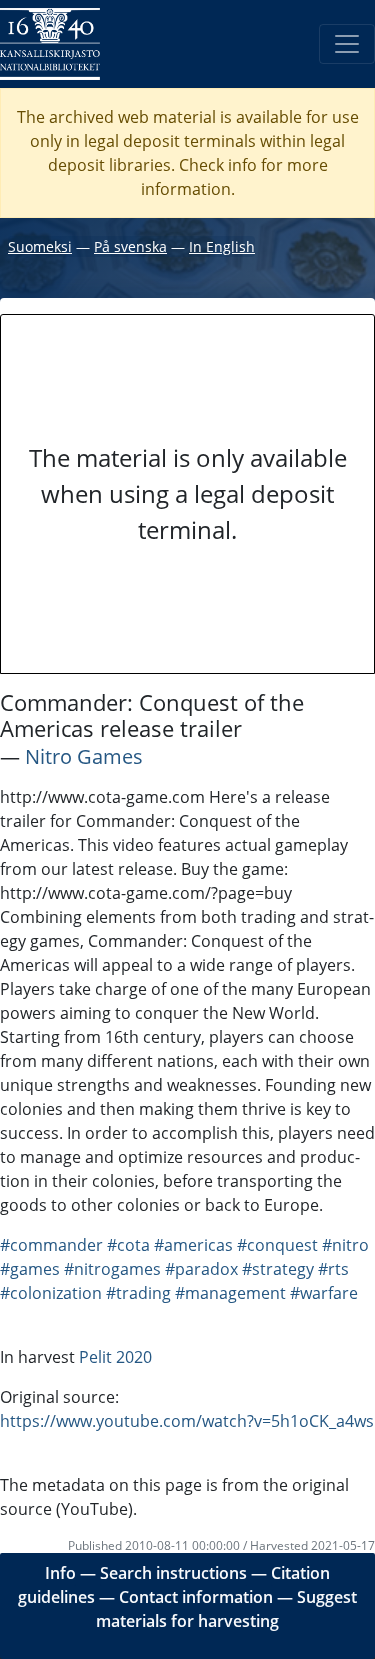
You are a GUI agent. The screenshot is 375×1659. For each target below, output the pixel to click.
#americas (193, 1245)
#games (30, 1269)
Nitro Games (84, 756)
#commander (51, 1245)
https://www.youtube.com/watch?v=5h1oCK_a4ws (187, 1421)
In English (222, 246)
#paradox (201, 1269)
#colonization (51, 1293)
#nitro (345, 1245)
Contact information (196, 1597)
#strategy (278, 1269)
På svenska (130, 246)
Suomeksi (40, 246)
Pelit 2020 (115, 1357)
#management (230, 1293)
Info (60, 1573)
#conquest (277, 1245)
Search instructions (173, 1573)
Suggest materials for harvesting (226, 1609)
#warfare (324, 1293)
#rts (333, 1269)
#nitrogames (112, 1269)
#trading (138, 1293)
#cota (128, 1245)
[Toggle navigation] (347, 44)
